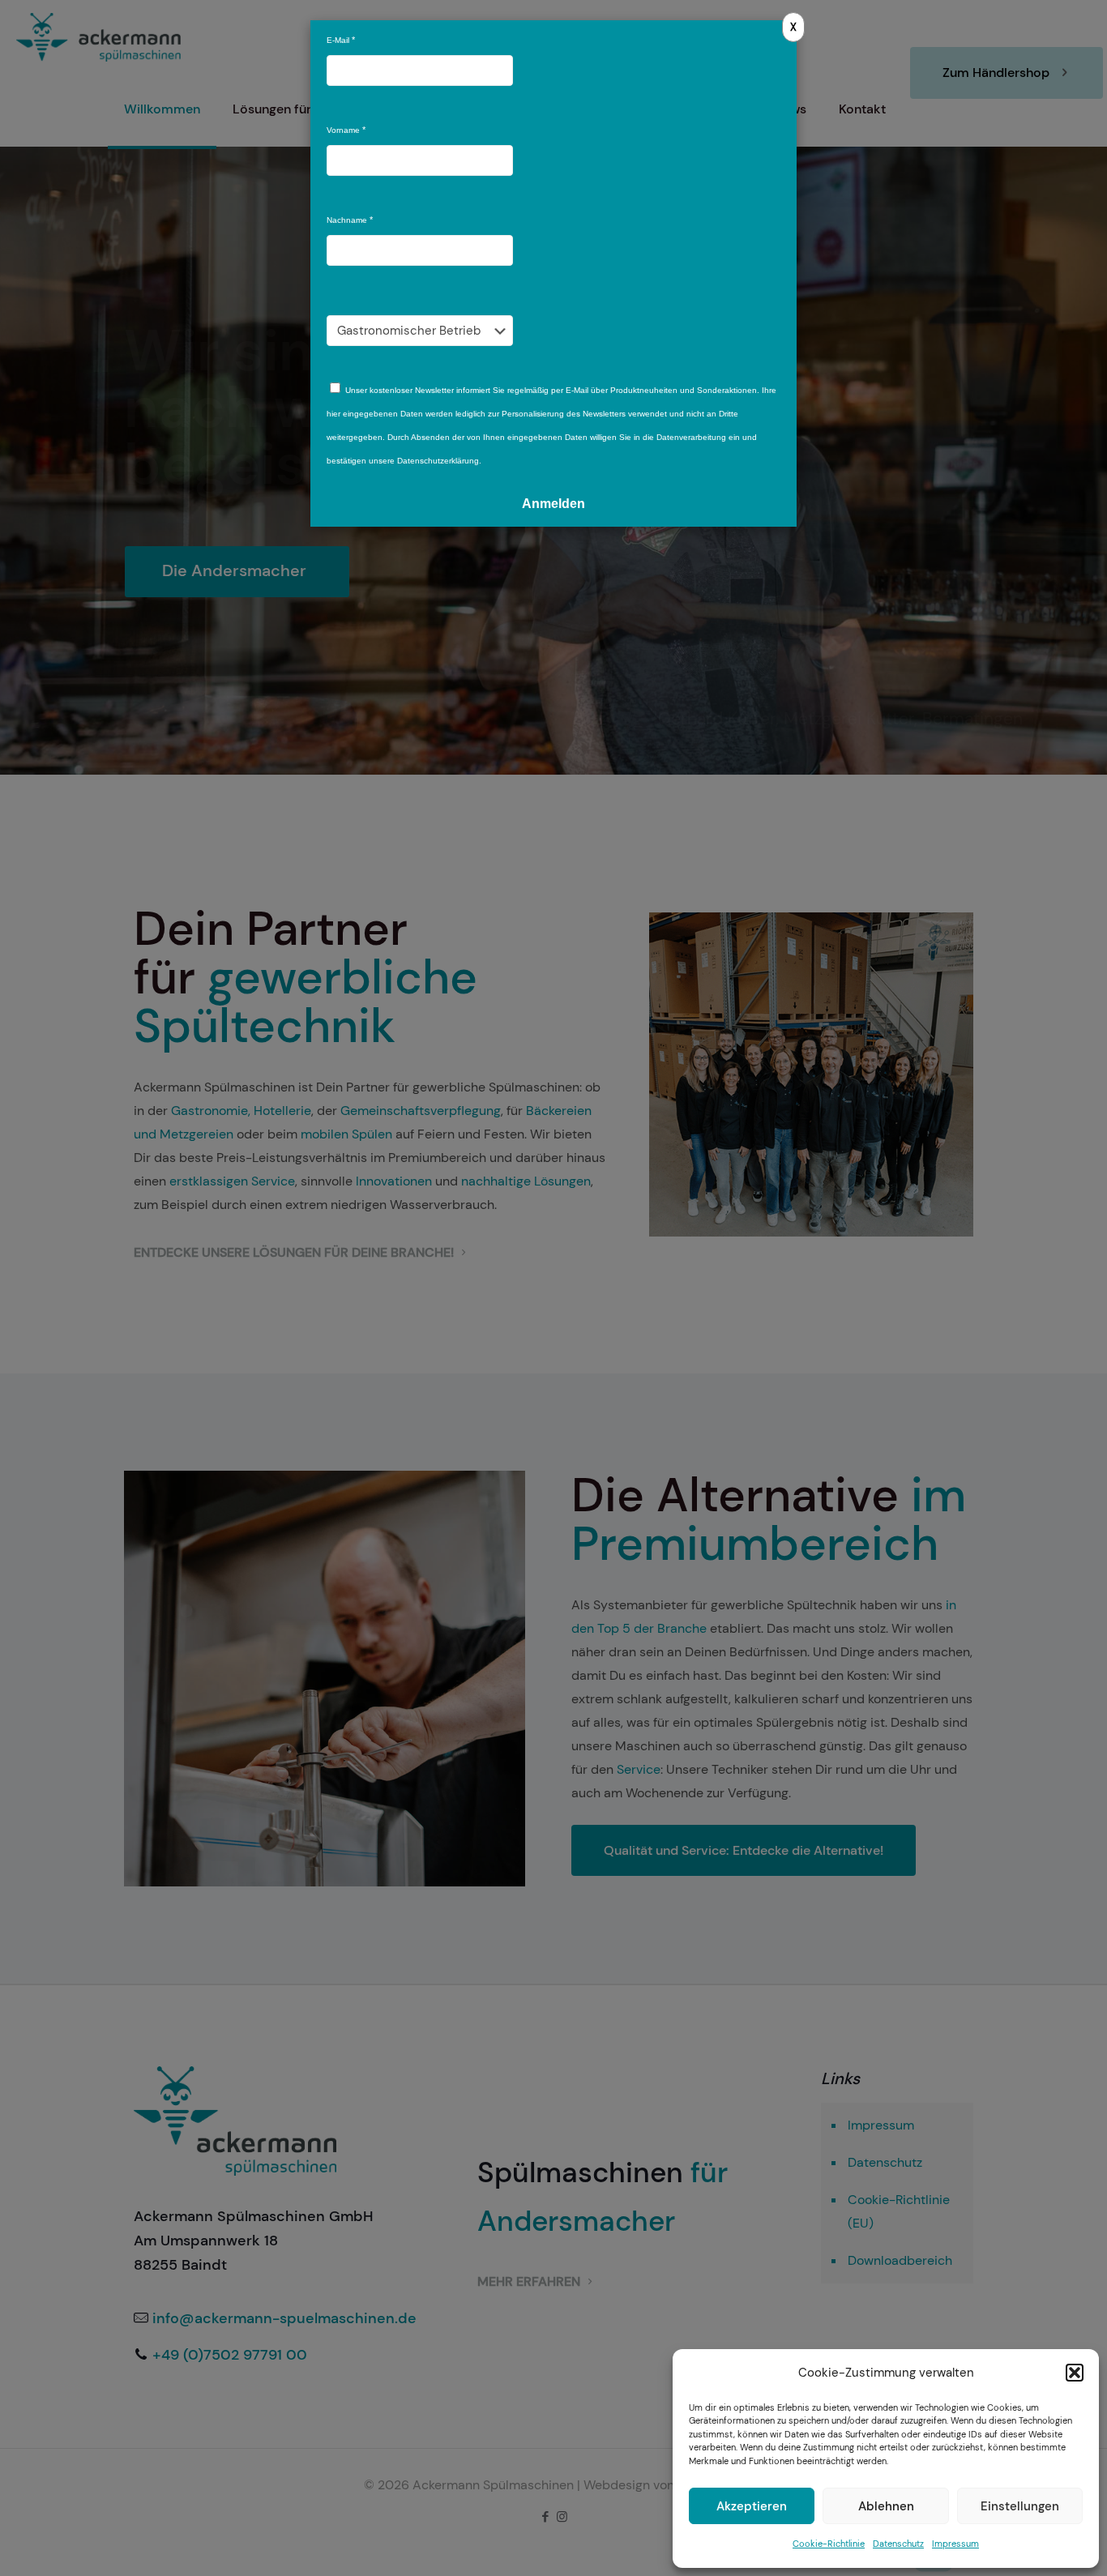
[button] (1075, 2373)
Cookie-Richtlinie (829, 2544)
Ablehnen (886, 2506)
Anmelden (553, 504)
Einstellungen (1020, 2506)
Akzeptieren (752, 2506)
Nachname (347, 220)
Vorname (343, 130)
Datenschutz (898, 2544)
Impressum (955, 2544)
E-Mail (338, 40)
